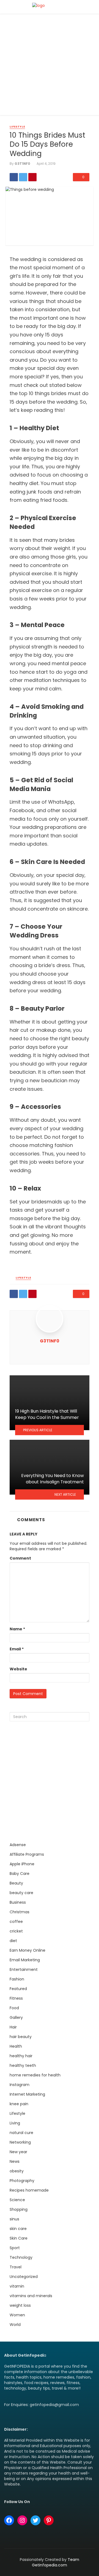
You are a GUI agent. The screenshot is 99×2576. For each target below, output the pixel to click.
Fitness (16, 1998)
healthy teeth (23, 2065)
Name (17, 1629)
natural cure (21, 2133)
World (15, 2325)
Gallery (16, 2017)
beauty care (21, 1893)
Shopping (19, 2209)
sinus (14, 2219)
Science (17, 2200)
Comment (20, 1558)
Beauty (16, 1883)
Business (18, 1902)
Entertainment (24, 1969)
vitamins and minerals (31, 2296)
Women (17, 2315)
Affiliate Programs (27, 1854)
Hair (13, 2027)
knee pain (19, 2104)
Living (15, 2123)
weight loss (20, 2305)
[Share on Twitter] (23, 177)
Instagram (20, 2085)
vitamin (17, 2286)
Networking (20, 2142)
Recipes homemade (29, 2190)
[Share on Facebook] (14, 177)
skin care (18, 2229)
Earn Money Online (28, 1950)
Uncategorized (24, 2277)
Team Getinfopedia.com (56, 2562)
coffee (16, 1922)
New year (18, 2152)
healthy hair (21, 2056)
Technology (21, 2257)
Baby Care (20, 1874)
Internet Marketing (27, 2094)
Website (18, 1669)
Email (17, 1649)
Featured (18, 1989)
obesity (17, 2171)
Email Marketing (25, 1960)
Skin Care (19, 2238)
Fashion (17, 1979)
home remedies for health (35, 2075)
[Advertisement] (50, 66)
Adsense (18, 1845)
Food (14, 2008)
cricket (16, 1931)
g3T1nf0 (22, 164)
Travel (16, 2267)
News (15, 2161)
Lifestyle (17, 127)
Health (16, 2046)
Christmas (20, 1912)
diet (13, 1941)
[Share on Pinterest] (32, 177)
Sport (15, 2248)
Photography (22, 2181)
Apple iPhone (22, 1864)
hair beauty (21, 2037)
